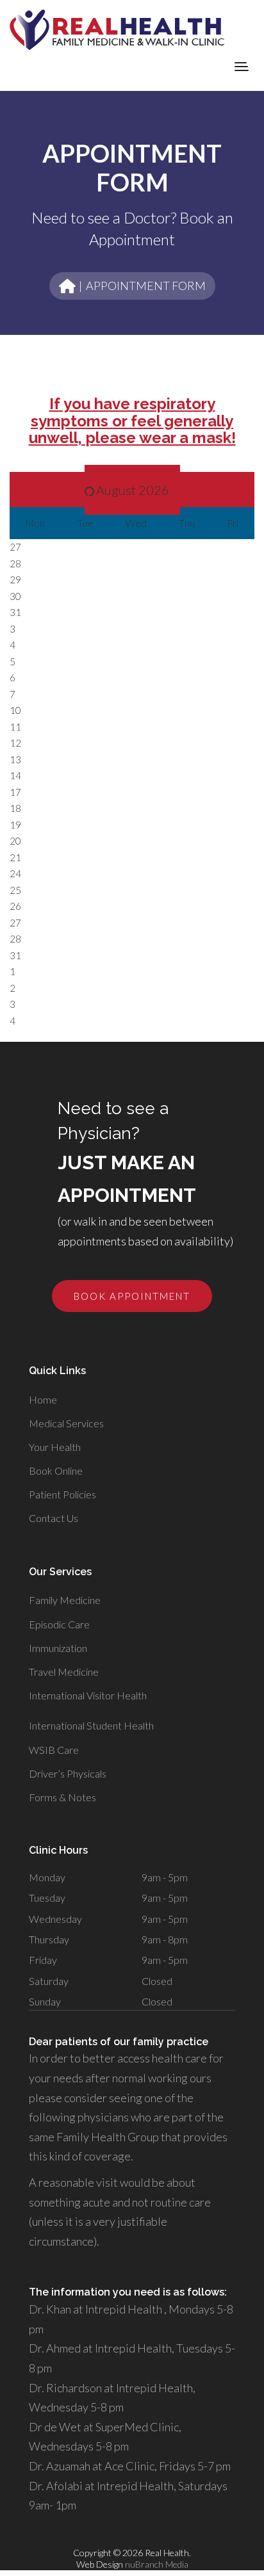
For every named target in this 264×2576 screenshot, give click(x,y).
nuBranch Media (157, 2564)
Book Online (56, 1470)
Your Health (55, 1447)
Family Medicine (65, 1600)
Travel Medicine (64, 1672)
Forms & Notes (62, 1797)
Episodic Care (59, 1624)
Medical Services (66, 1423)
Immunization (58, 1648)
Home (43, 1399)
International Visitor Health (88, 1695)
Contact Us (54, 1518)
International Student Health (91, 1725)
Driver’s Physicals (68, 1773)
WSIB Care (54, 1750)
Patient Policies (62, 1494)
